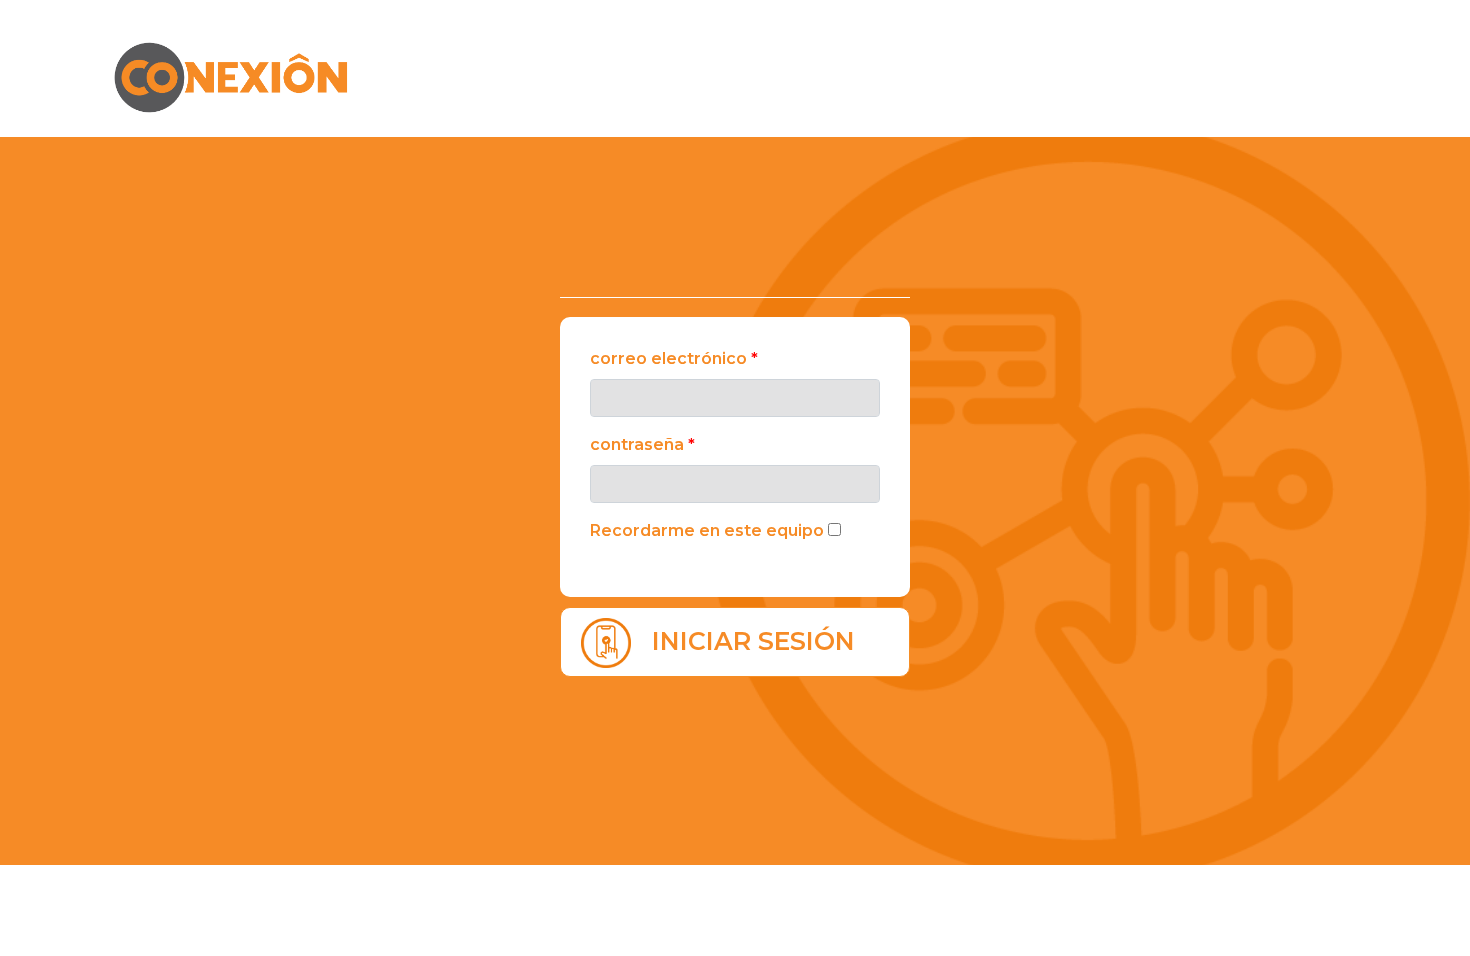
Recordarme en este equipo (707, 530)
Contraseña (642, 444)
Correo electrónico (674, 358)
